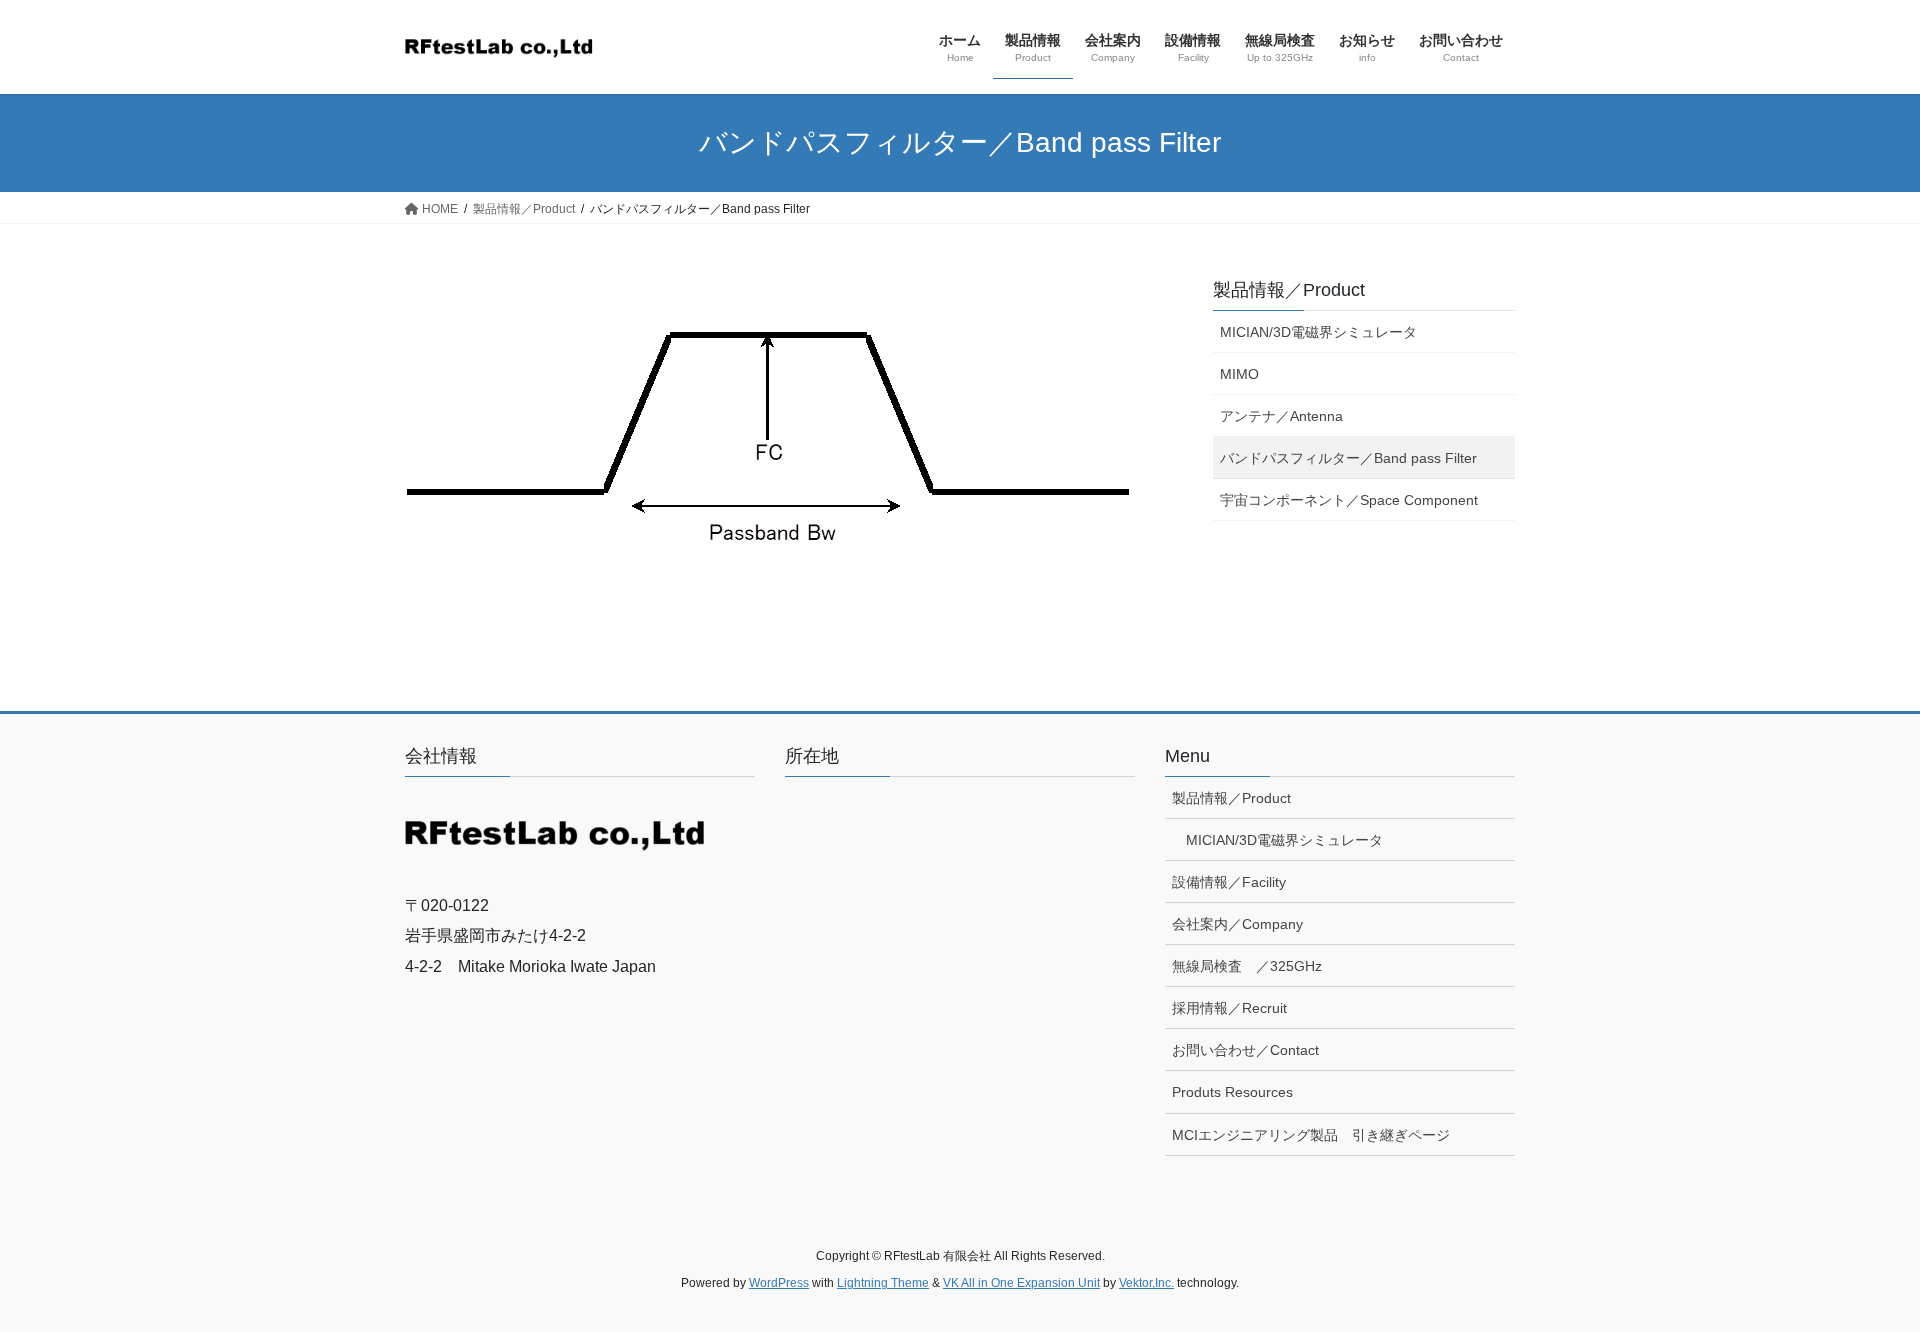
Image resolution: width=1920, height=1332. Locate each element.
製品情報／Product (1289, 290)
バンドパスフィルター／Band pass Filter (1348, 458)
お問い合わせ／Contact (1245, 1050)
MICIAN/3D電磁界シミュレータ (1318, 332)
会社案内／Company (1237, 924)
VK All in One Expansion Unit (1021, 1283)
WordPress (779, 1283)
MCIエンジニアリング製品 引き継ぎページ (1311, 1135)
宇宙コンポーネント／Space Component (1349, 500)
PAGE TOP (1858, 1274)
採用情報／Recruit (1229, 1008)
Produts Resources (1232, 1092)
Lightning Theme (883, 1283)
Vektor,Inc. (1146, 1283)
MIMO (1239, 374)
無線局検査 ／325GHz (1247, 966)
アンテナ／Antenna (1281, 416)
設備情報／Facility (1229, 882)
